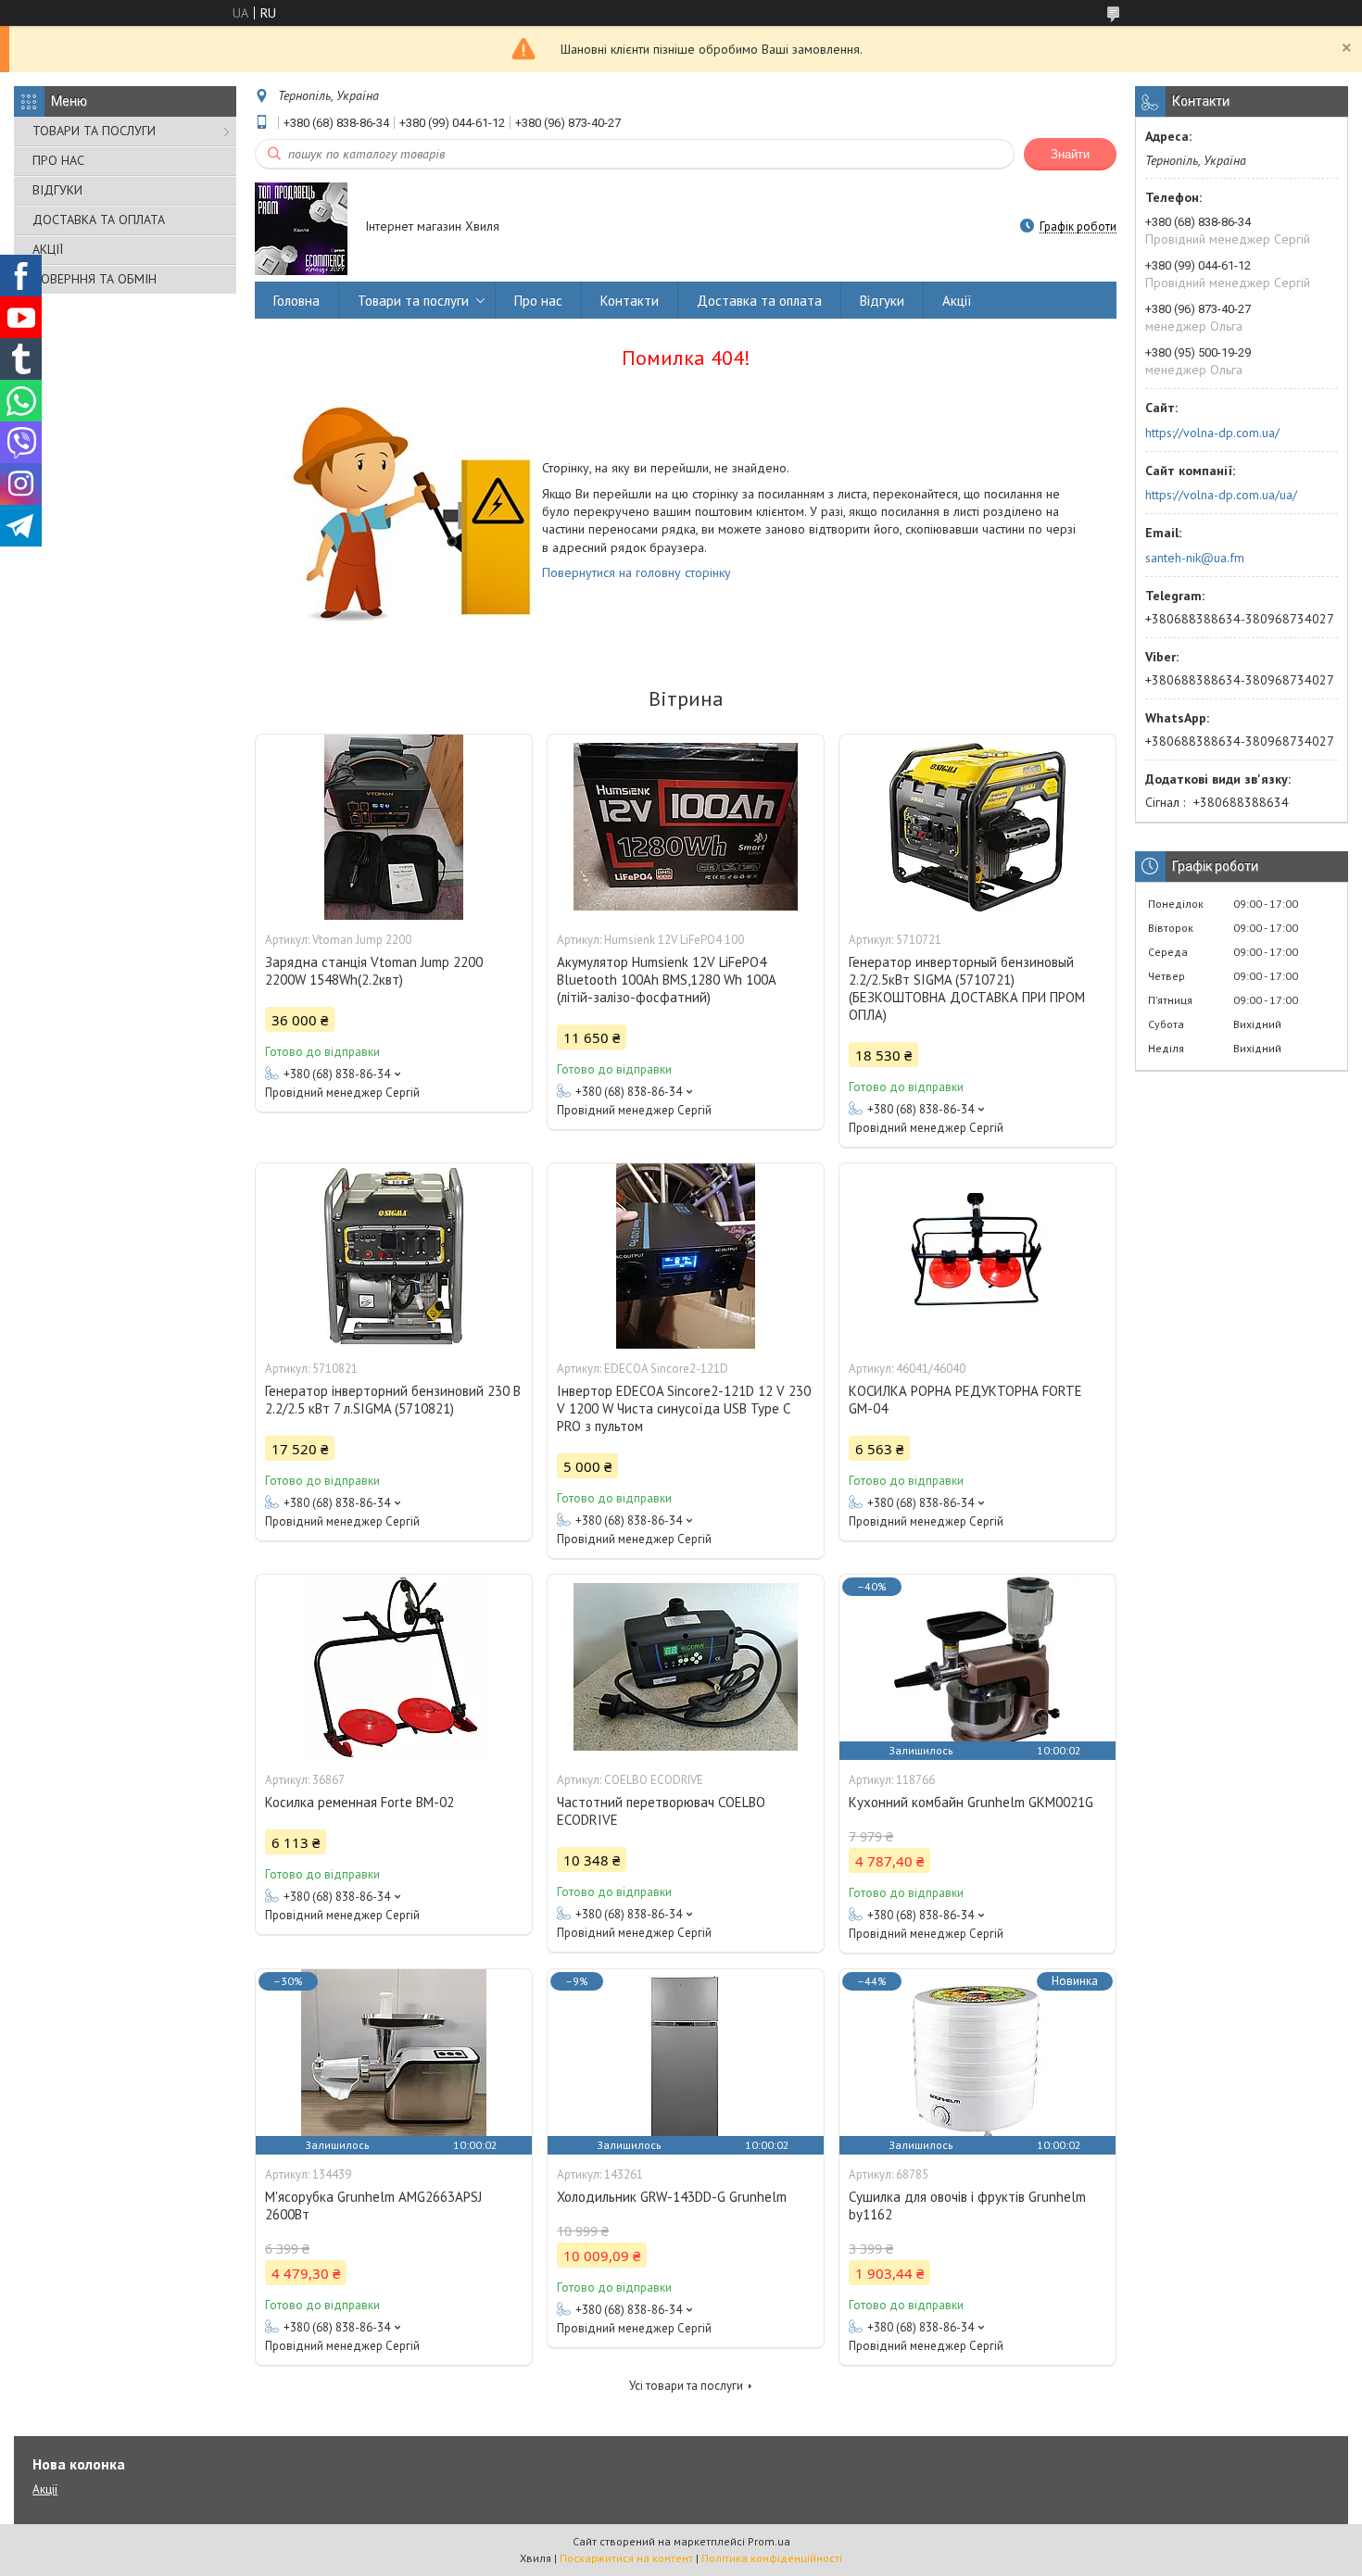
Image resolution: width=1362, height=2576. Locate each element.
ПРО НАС (58, 160)
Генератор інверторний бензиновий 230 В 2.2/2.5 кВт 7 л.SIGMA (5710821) (393, 1400)
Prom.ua (769, 2541)
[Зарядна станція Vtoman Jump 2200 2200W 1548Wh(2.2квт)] (394, 827)
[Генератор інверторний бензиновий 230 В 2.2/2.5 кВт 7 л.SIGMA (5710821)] (394, 1256)
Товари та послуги (413, 301)
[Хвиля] (301, 228)
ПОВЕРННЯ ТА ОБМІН (95, 279)
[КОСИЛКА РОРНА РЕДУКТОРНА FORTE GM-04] (977, 1256)
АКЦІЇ (48, 249)
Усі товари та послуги (686, 2386)
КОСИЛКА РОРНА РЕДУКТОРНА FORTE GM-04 (965, 1400)
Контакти (630, 301)
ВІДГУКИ (57, 190)
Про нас (538, 301)
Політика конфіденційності (772, 2558)
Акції (957, 301)
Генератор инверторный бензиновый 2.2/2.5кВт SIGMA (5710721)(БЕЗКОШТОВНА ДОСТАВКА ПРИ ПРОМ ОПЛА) (967, 988)
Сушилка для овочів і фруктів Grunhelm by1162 (967, 2205)
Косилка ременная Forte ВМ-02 (359, 1802)
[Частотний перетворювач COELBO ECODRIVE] (686, 1667)
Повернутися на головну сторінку (637, 572)
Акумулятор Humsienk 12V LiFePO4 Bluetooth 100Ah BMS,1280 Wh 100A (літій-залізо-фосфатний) (666, 980)
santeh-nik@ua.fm (1195, 558)
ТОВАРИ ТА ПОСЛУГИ (94, 131)
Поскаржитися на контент (626, 2558)
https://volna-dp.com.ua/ (1212, 433)
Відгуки (882, 301)
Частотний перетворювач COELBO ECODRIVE (661, 1811)
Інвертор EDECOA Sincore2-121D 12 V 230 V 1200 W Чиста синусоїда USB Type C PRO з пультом (684, 1408)
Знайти (1070, 154)
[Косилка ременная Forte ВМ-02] (394, 1667)
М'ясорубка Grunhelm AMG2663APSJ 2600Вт (373, 2205)
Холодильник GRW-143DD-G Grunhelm (672, 2197)
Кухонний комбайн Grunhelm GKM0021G (971, 1802)
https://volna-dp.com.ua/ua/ (1221, 495)
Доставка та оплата (759, 301)
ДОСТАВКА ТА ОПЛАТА (99, 220)
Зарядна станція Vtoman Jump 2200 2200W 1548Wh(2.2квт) (374, 971)
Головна (296, 301)
